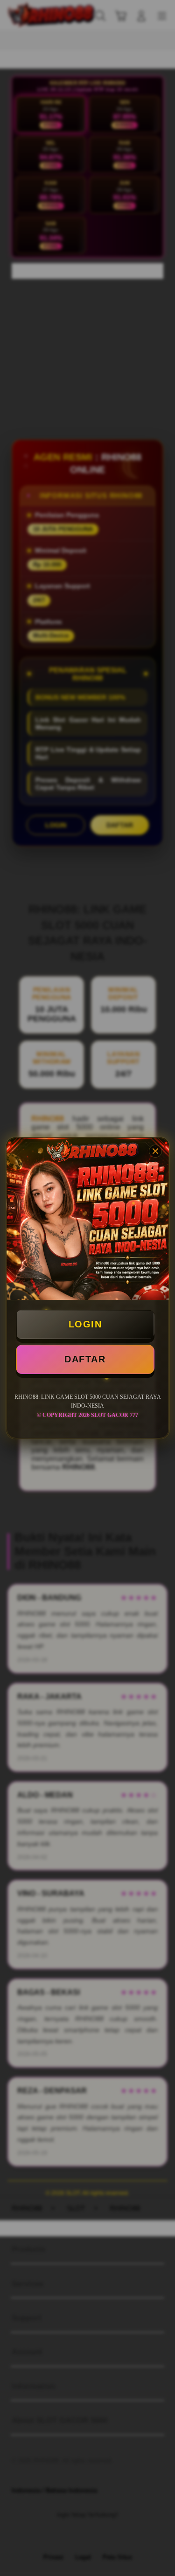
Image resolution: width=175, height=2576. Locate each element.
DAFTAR (85, 1359)
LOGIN (85, 1324)
